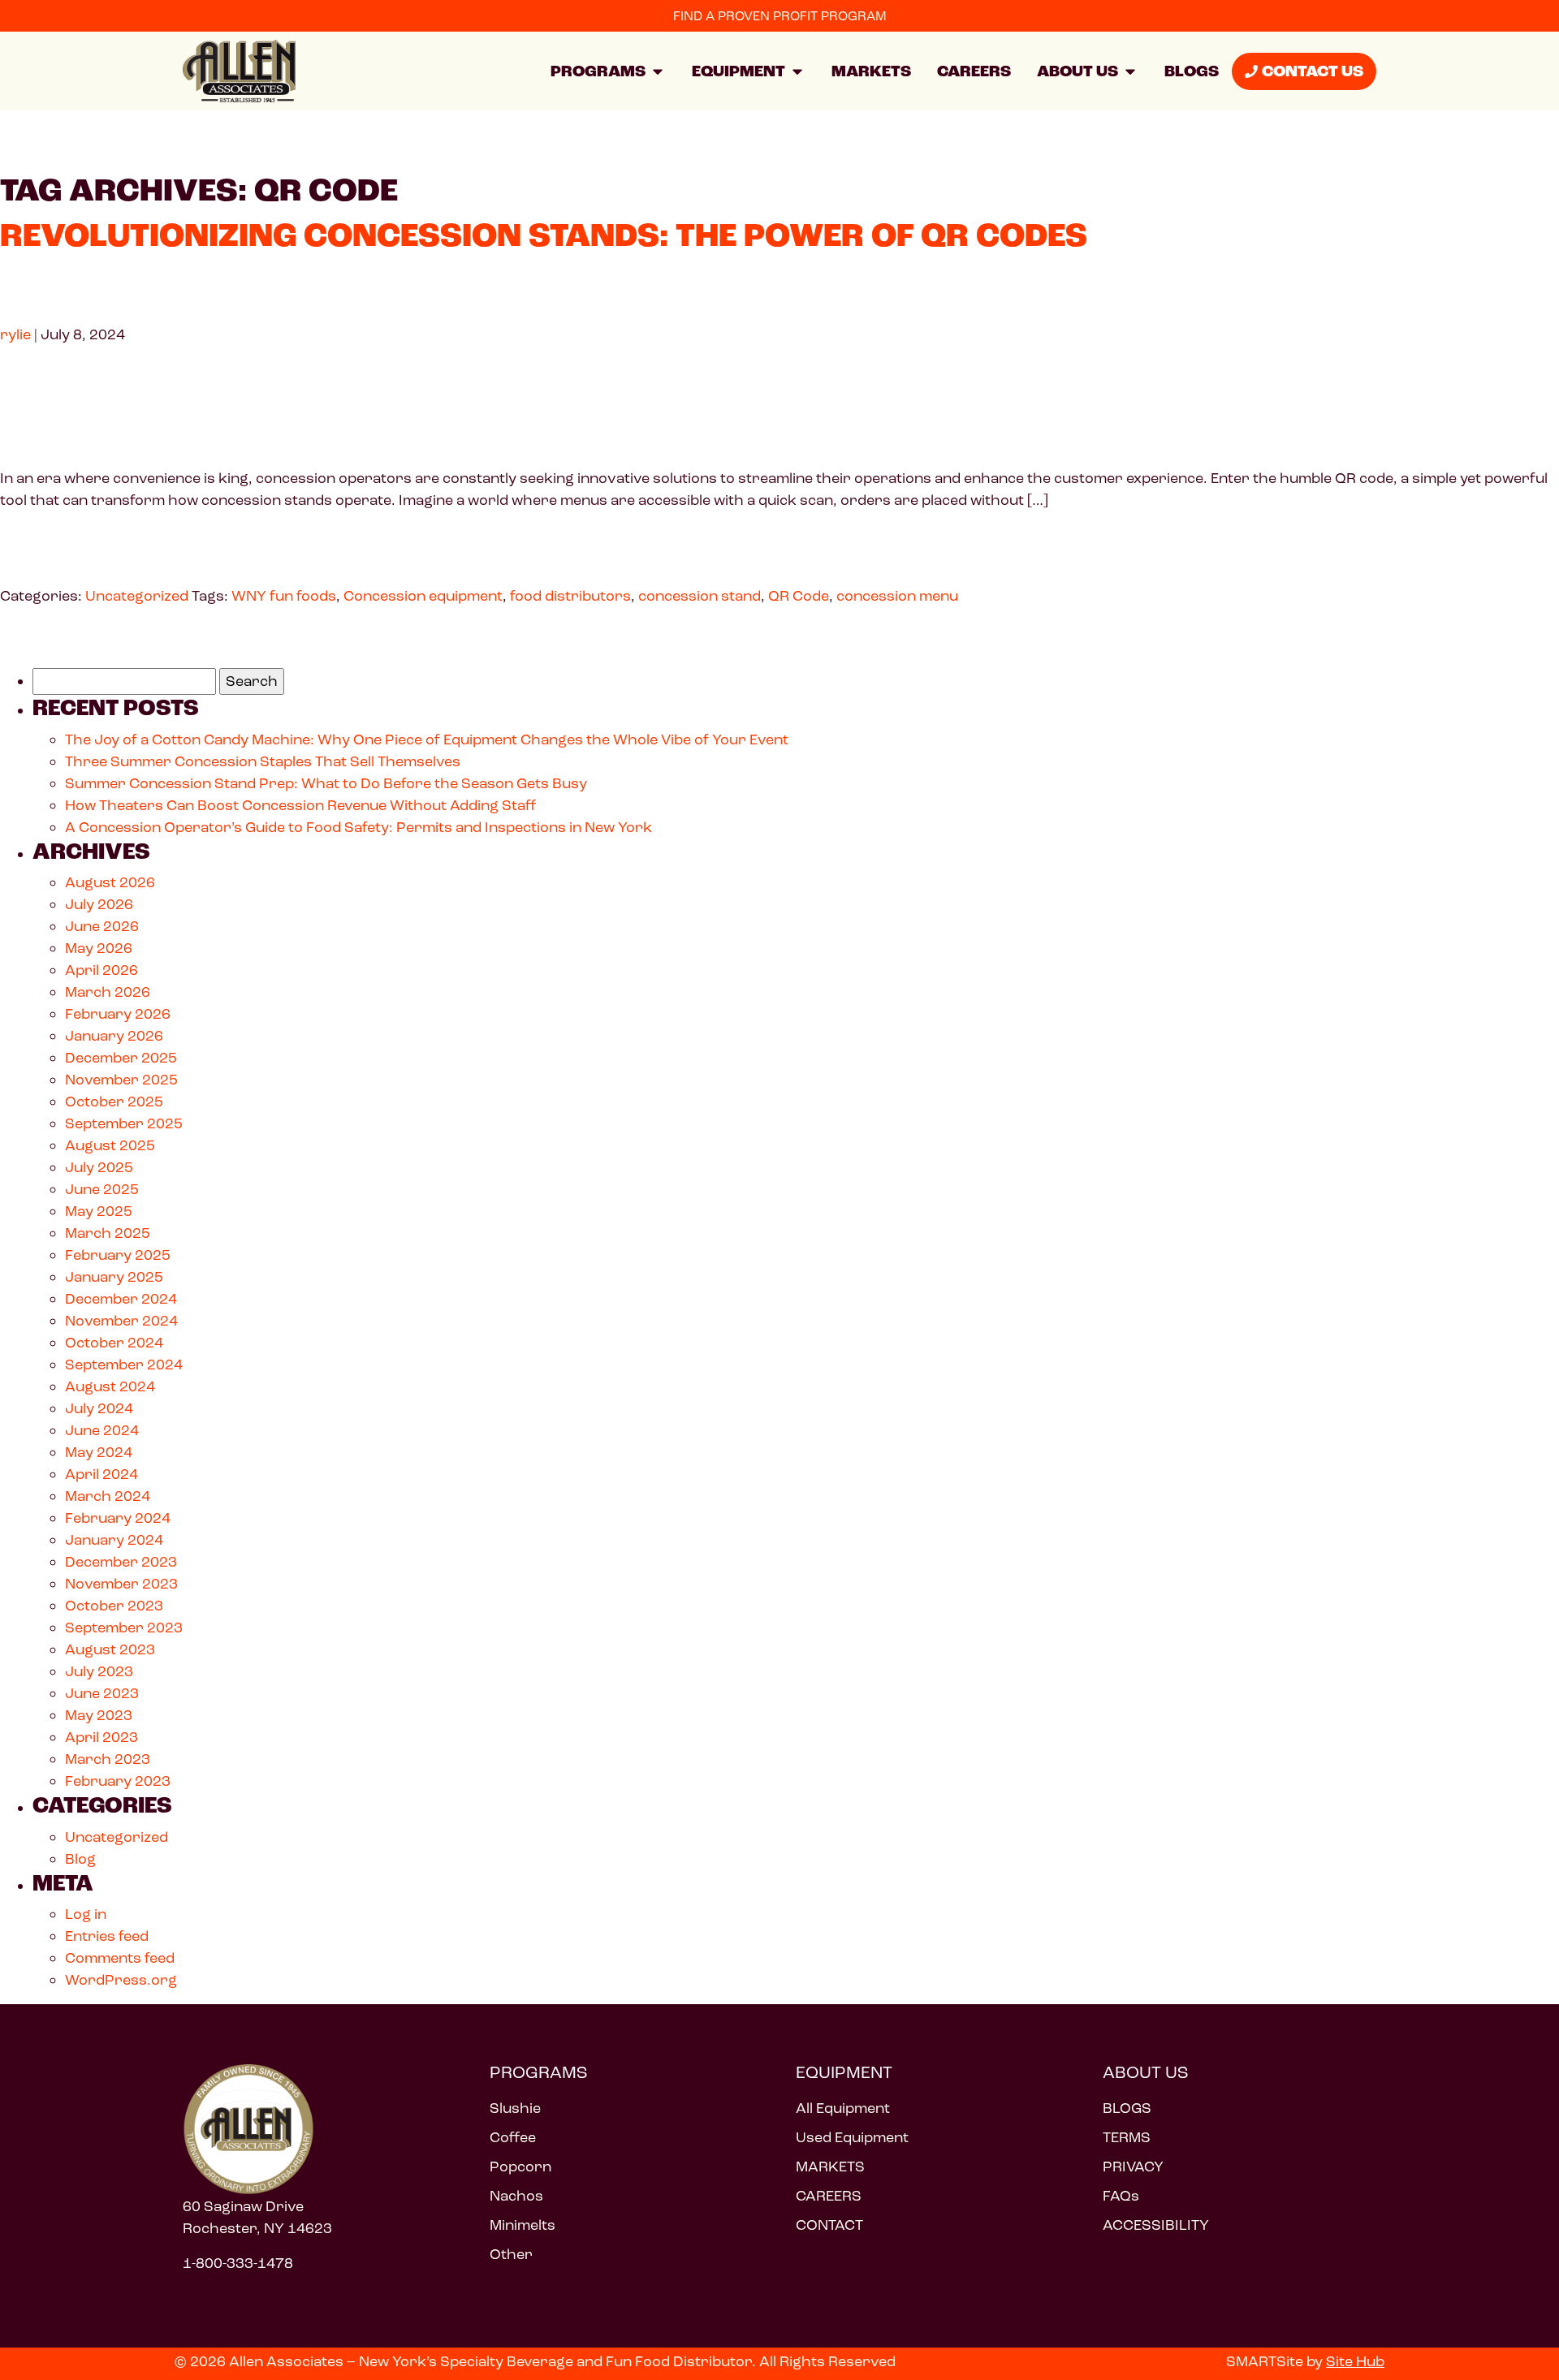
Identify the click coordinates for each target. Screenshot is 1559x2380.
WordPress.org (121, 1980)
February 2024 (118, 1518)
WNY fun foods (284, 596)
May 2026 (99, 948)
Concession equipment (423, 596)
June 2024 (102, 1430)
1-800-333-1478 (238, 2263)
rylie (15, 334)
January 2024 (114, 1540)
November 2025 (121, 1080)
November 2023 (121, 1584)
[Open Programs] (658, 71)
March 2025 (108, 1233)
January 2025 (114, 1277)
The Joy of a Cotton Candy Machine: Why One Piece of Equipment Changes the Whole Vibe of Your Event (427, 739)
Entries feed (107, 1936)
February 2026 (118, 1014)
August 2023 (110, 1649)
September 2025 (124, 1123)
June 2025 (102, 1189)
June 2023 (102, 1693)
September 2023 (124, 1628)
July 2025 (99, 1167)
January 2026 (114, 1036)
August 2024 (110, 1386)
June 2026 (102, 926)
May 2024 (99, 1452)
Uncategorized (137, 596)
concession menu (897, 596)
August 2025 (110, 1145)
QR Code (799, 596)
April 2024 (101, 1474)
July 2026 (99, 904)
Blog (80, 1859)
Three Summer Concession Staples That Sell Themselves (263, 761)
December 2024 (121, 1299)
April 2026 (101, 970)
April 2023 (101, 1737)
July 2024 (99, 1408)
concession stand (700, 596)
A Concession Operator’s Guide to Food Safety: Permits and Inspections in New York (358, 827)
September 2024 (124, 1365)
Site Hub (1355, 2361)
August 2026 (110, 882)
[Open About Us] (1130, 71)
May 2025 (99, 1211)
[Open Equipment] (797, 71)
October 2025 (114, 1102)
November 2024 (121, 1321)
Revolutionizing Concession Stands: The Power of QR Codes (544, 236)
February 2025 (118, 1255)
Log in (86, 1914)
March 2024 (108, 1496)
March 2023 (108, 1759)
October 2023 (114, 1606)
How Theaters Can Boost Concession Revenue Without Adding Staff (301, 805)
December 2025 (121, 1058)
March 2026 (108, 992)
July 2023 (99, 1671)
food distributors (570, 596)
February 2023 (118, 1781)
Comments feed (120, 1958)
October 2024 (114, 1343)
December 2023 (121, 1562)
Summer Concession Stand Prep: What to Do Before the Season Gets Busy (328, 783)
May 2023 (99, 1715)
